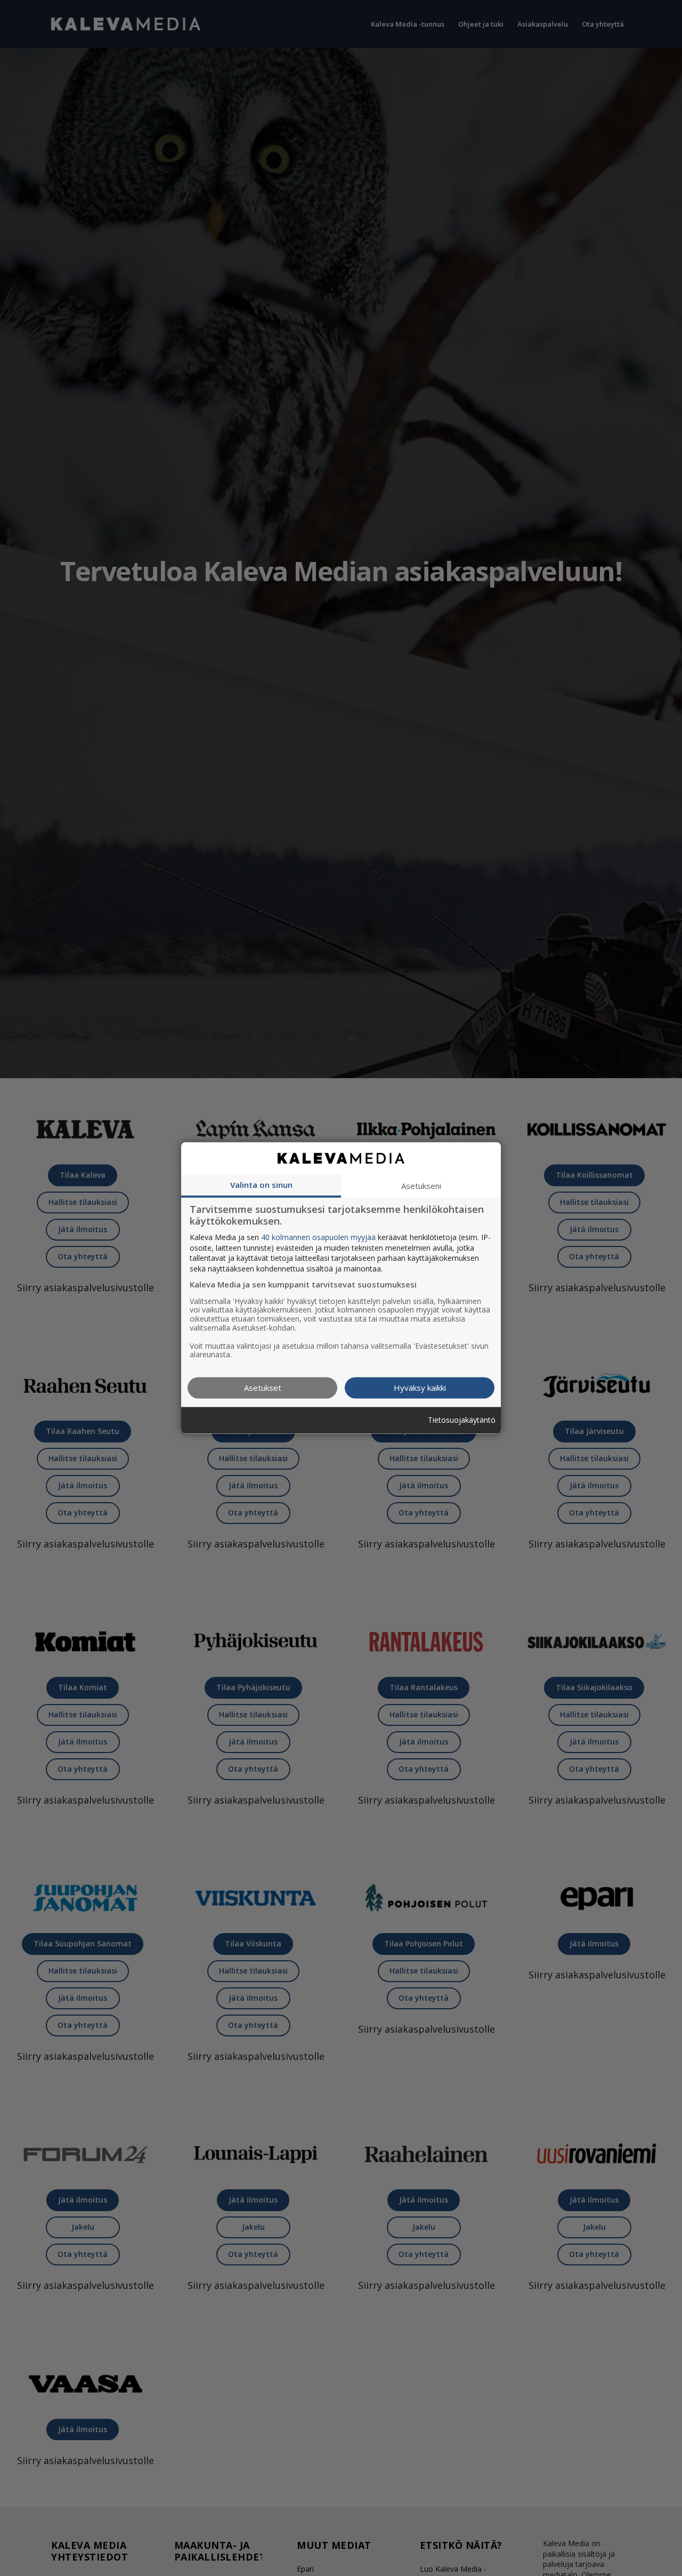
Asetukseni (421, 1186)
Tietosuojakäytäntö (462, 1420)
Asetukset (263, 1388)
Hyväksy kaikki (420, 1388)
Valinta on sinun (261, 1185)
